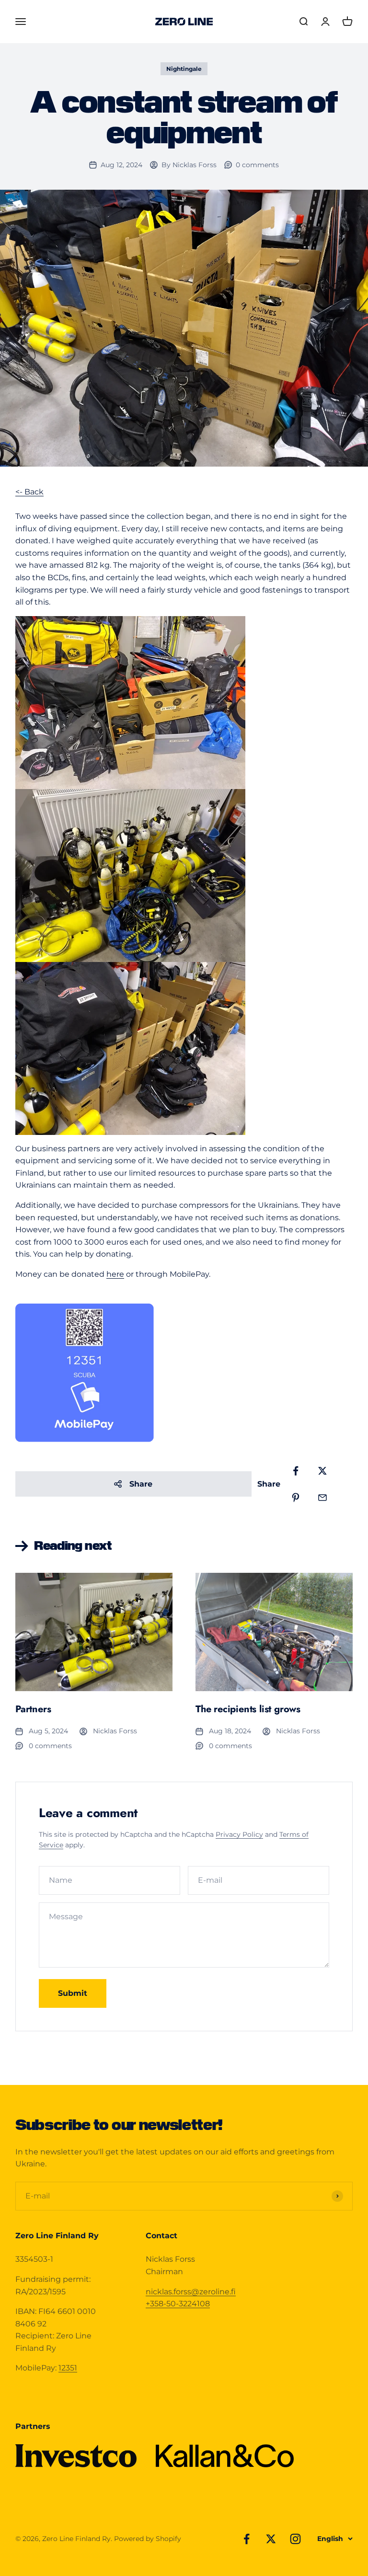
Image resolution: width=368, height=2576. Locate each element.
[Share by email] (322, 1498)
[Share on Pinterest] (296, 1498)
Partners (33, 1709)
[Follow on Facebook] (247, 2539)
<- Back (29, 492)
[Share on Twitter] (322, 1471)
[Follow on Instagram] (295, 2539)
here (115, 1274)
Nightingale (184, 69)
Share (141, 1484)
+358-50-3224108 (178, 2304)
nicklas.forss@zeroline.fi (191, 2292)
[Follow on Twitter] (271, 2539)
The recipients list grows (248, 1709)
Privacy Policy (239, 1834)
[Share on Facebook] (296, 1471)
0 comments (257, 165)
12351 (68, 2368)
